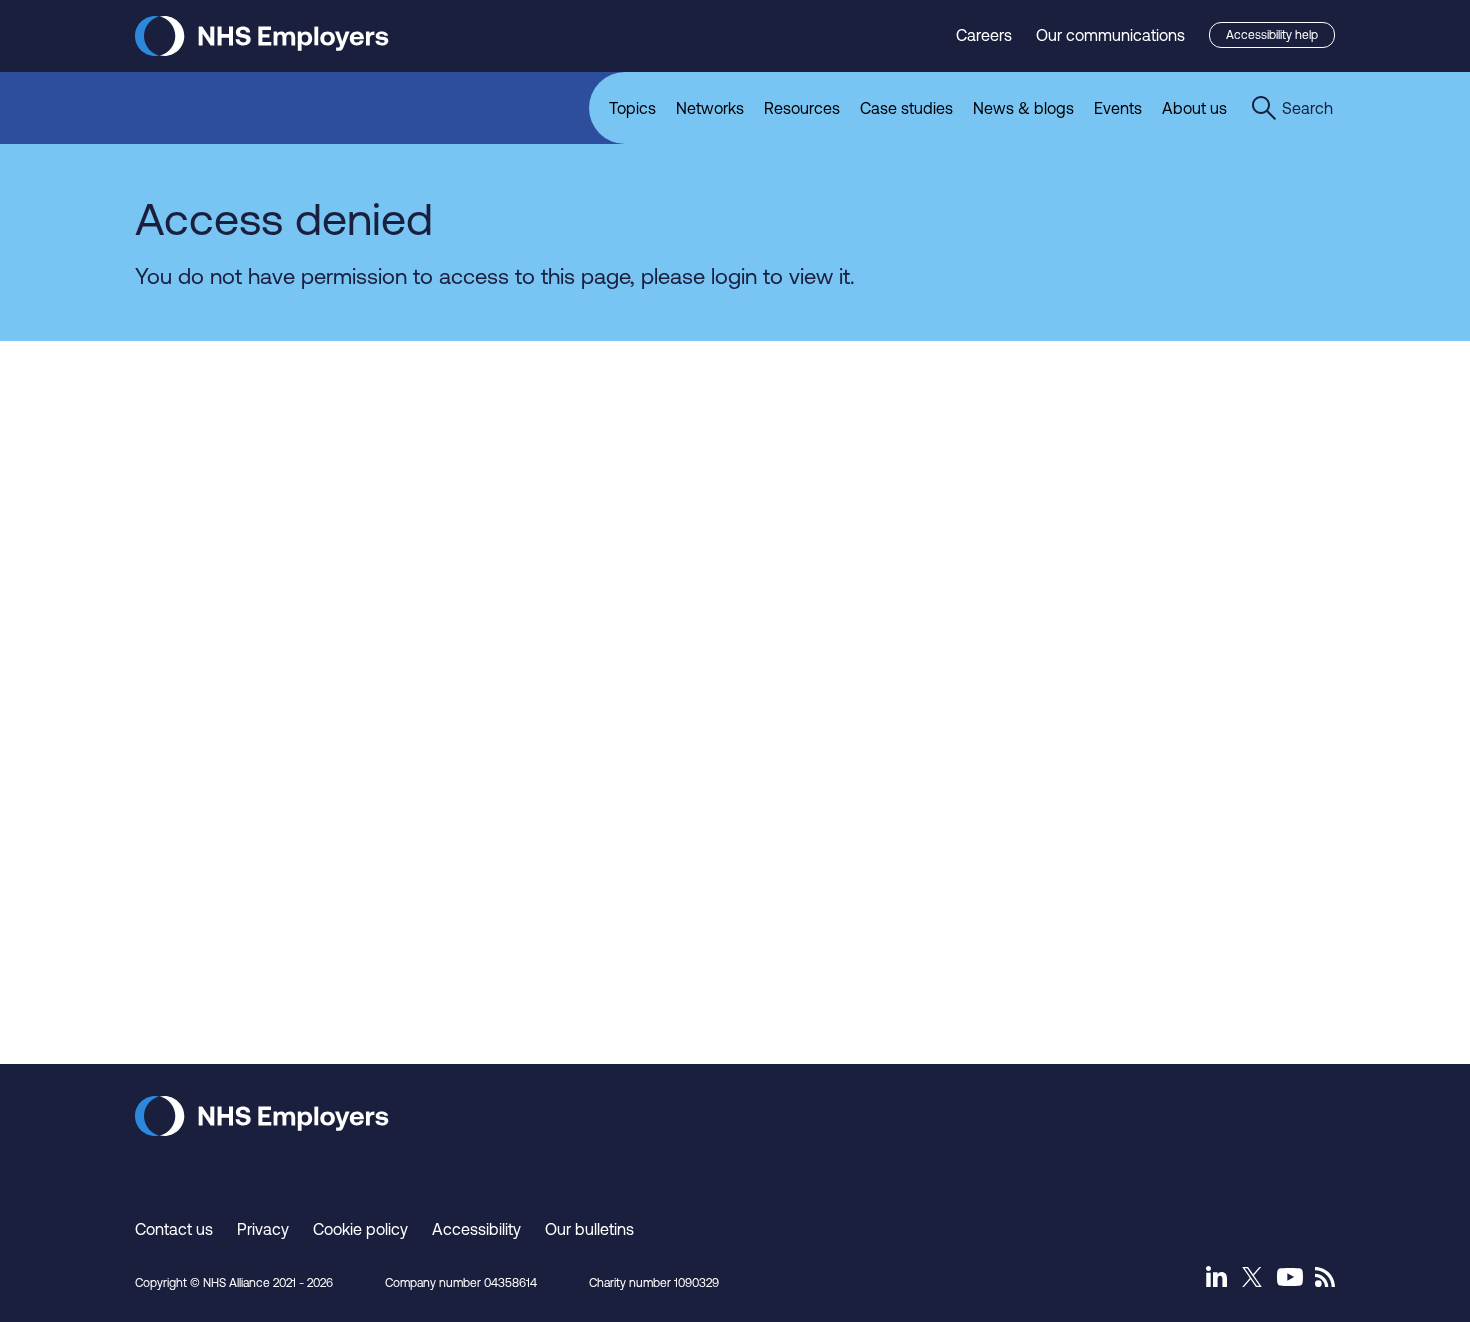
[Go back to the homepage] (262, 50)
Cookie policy (360, 1229)
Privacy (263, 1229)
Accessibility (476, 1229)
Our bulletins (589, 1229)
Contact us (174, 1229)
